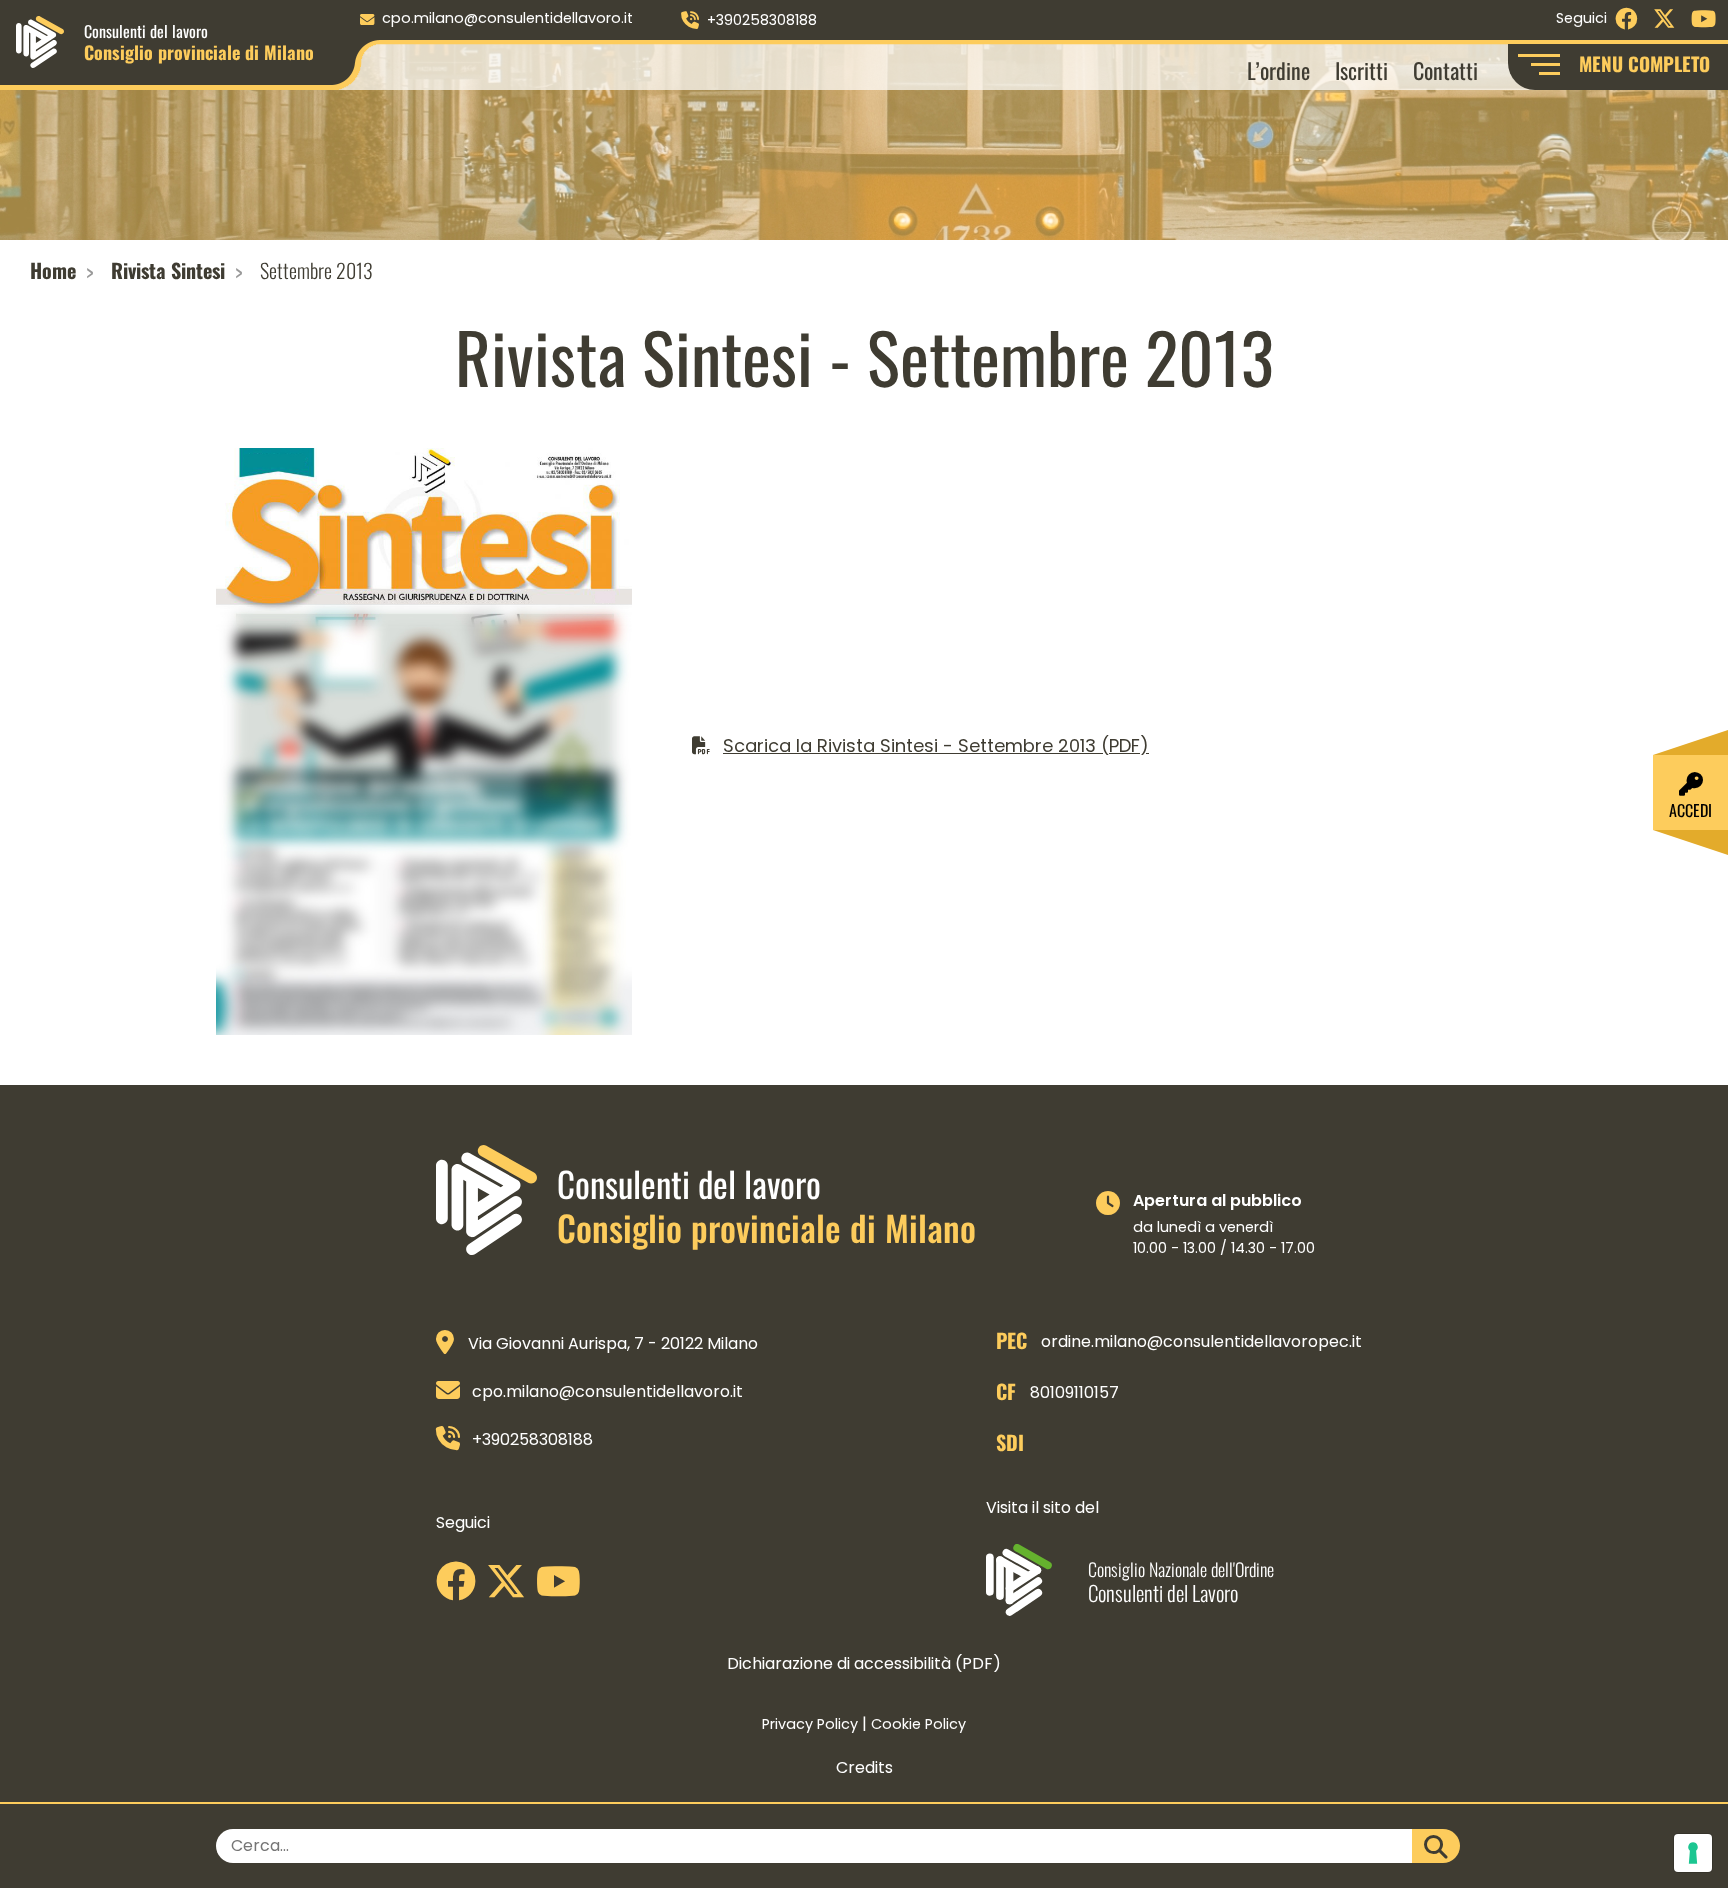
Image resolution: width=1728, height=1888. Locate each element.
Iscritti (1361, 69)
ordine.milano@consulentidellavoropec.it (1201, 1341)
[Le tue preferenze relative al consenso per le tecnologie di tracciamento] (1693, 1853)
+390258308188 (762, 20)
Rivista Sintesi (168, 270)
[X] (511, 1588)
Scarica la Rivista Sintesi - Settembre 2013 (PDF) (936, 745)
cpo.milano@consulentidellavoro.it (507, 18)
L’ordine (1278, 69)
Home (53, 270)
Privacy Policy (810, 1724)
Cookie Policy (918, 1724)
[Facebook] (461, 1588)
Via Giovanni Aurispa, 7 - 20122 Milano (613, 1343)
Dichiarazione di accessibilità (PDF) (864, 1663)
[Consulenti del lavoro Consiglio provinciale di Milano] (40, 40)
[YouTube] (563, 1588)
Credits (864, 1767)
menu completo (1644, 63)
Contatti (1445, 69)
